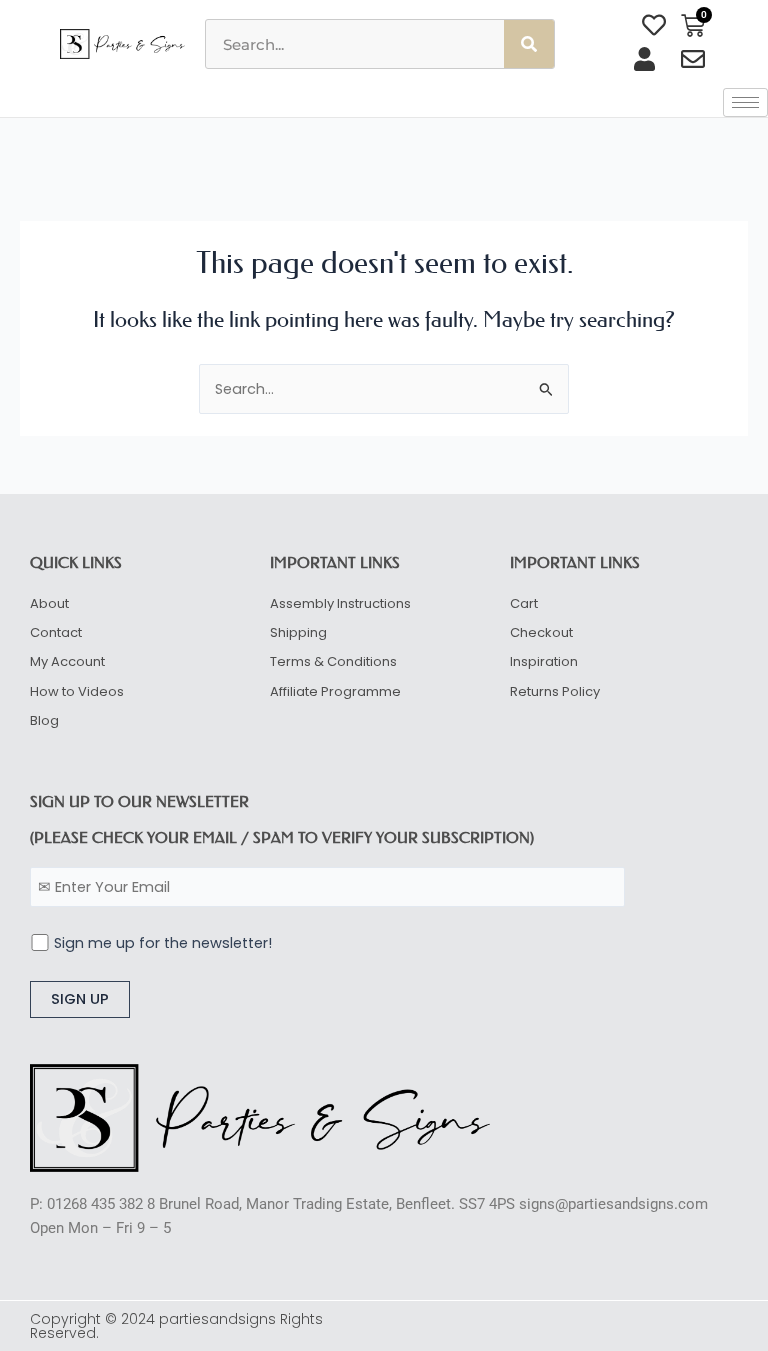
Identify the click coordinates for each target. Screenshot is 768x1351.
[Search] (529, 44)
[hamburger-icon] (745, 102)
